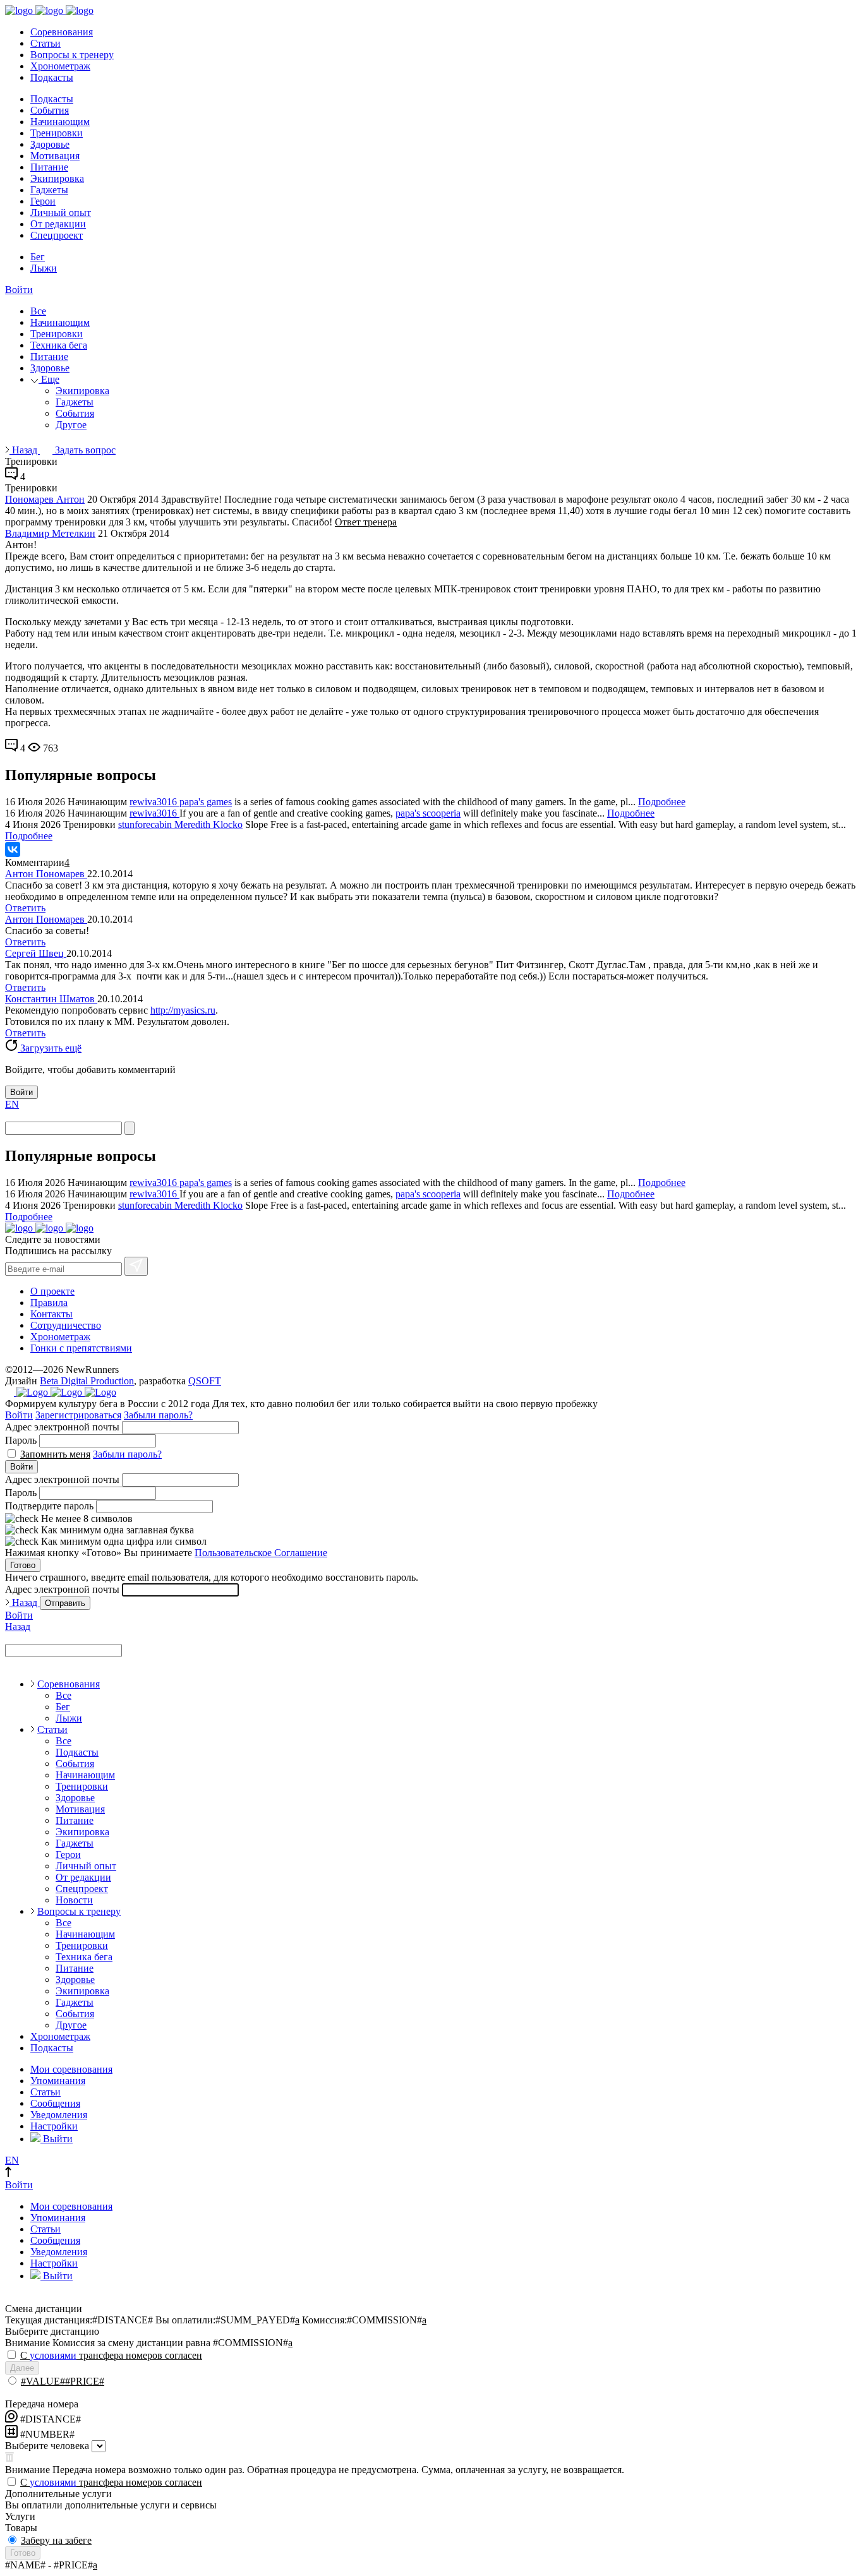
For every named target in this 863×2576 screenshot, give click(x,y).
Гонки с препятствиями (81, 1348)
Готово (23, 1565)
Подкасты (52, 77)
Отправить (65, 1603)
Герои (43, 201)
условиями (53, 2355)
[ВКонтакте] (13, 849)
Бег (38, 257)
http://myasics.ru (183, 1010)
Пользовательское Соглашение (261, 1553)
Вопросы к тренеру (72, 55)
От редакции (58, 224)
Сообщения (55, 2103)
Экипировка (57, 178)
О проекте (52, 1291)
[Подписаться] (136, 1266)
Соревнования (62, 32)
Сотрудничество (66, 1325)
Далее (22, 2368)
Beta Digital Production (87, 1381)
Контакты (51, 1314)
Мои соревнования (71, 2069)
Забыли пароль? (158, 1415)
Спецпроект (57, 235)
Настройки (54, 2126)
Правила (49, 1303)
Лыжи (44, 268)
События (50, 110)
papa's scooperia (428, 813)
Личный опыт (61, 213)
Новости (74, 1900)
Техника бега (59, 345)
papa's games (206, 802)
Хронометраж (60, 66)
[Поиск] (130, 1128)
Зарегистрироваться (78, 1415)
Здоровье (50, 144)
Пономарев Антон (45, 499)
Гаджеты (49, 190)
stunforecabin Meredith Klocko (180, 824)
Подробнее (662, 802)
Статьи (45, 43)
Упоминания (58, 2081)
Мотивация (55, 156)
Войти (19, 290)
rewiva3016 (154, 802)
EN (12, 1104)
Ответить (25, 908)
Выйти (57, 2139)
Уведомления (59, 2115)
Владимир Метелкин (50, 533)
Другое (71, 425)
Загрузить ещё (50, 1048)
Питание (49, 167)
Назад (25, 450)
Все (38, 311)
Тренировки (57, 133)
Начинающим (60, 122)
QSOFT (205, 1381)
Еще (49, 379)
